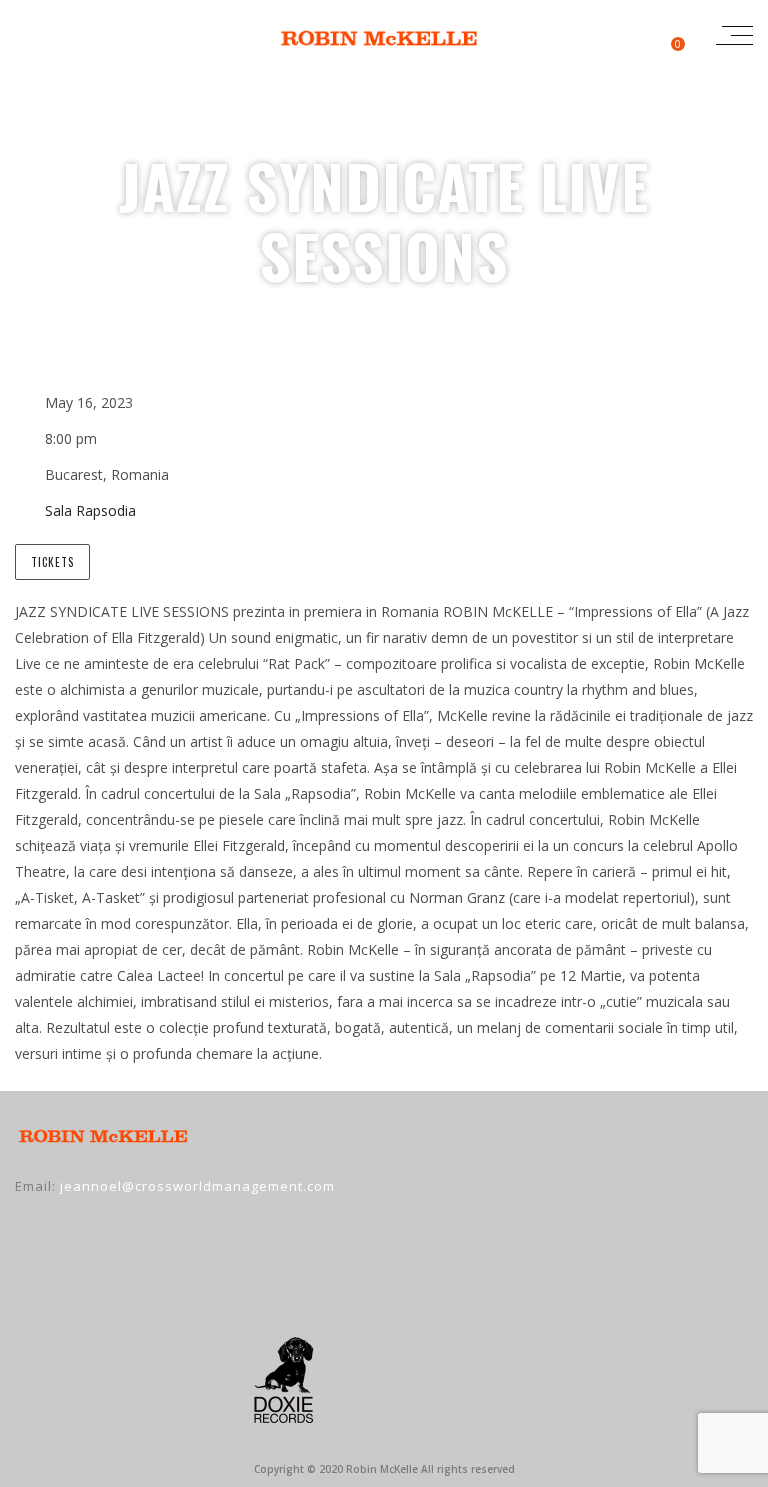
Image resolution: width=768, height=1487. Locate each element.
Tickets (52, 562)
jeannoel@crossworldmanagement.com (197, 1186)
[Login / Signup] (630, 35)
